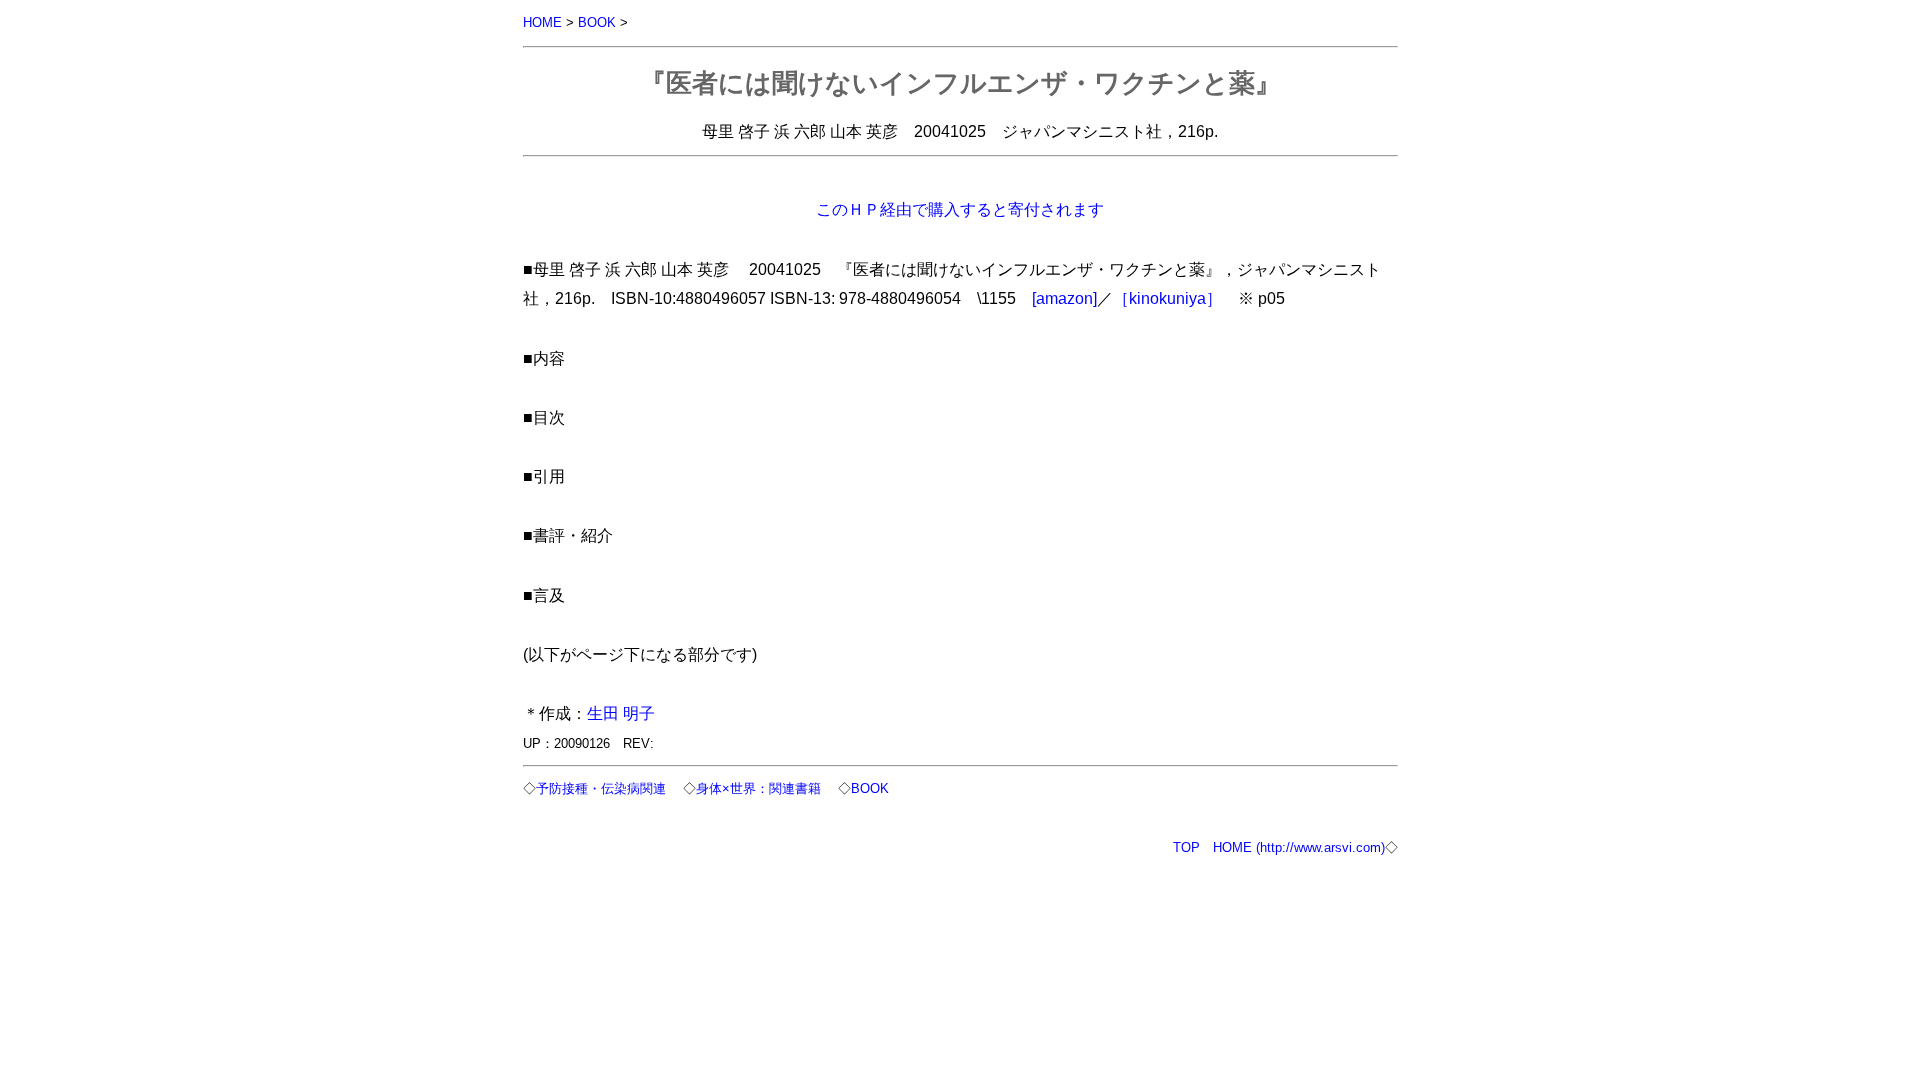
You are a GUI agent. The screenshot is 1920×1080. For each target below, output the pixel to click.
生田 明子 (621, 713)
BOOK (597, 22)
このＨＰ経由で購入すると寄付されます (960, 209)
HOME (542, 22)
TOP (1186, 847)
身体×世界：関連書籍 (758, 788)
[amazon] (1064, 298)
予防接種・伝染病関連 (601, 788)
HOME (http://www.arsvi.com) (1299, 847)
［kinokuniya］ (1167, 298)
